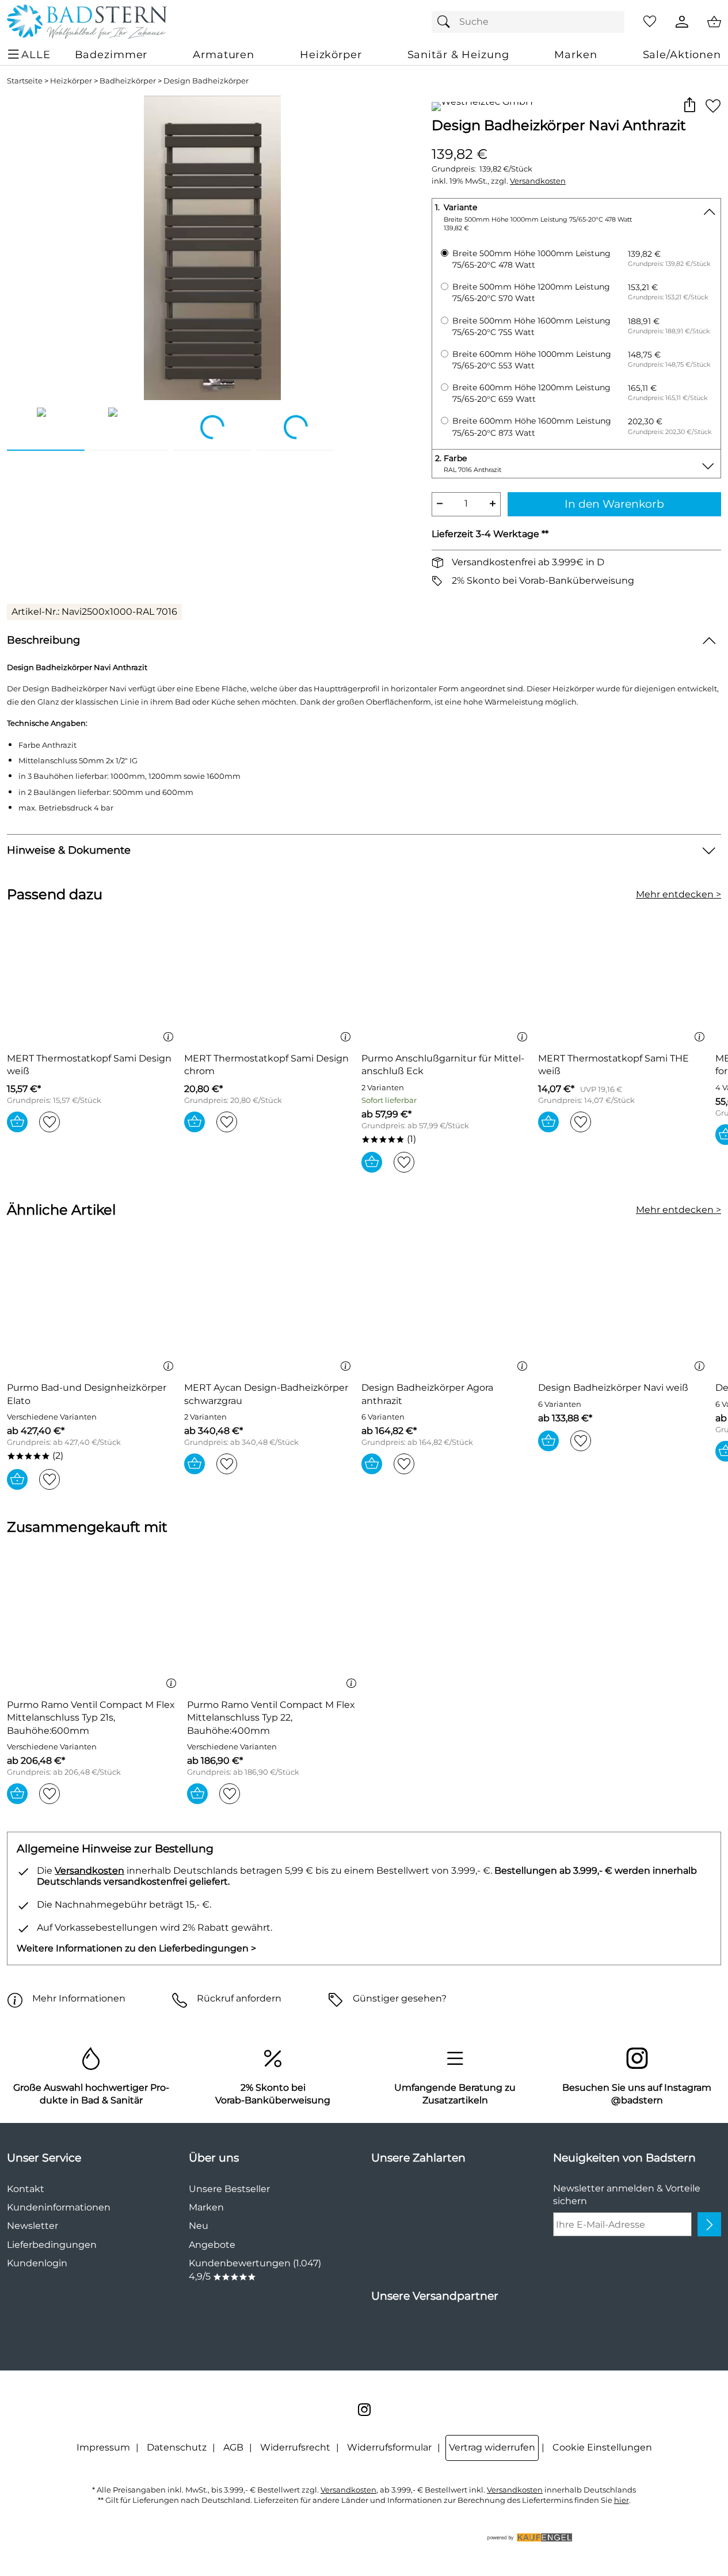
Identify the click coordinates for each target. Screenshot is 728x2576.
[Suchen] (447, 22)
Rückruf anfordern (239, 1998)
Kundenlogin (37, 2263)
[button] (689, 106)
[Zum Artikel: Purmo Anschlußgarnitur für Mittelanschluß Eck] (447, 981)
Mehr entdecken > (679, 894)
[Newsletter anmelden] (709, 2224)
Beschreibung (43, 640)
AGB (233, 2447)
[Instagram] (364, 2410)
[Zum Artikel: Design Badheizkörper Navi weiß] (624, 1310)
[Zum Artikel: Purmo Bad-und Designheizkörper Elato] (93, 1310)
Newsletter (33, 2226)
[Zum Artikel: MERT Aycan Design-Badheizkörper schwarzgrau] (270, 1310)
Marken (206, 2207)
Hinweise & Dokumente (69, 850)
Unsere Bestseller (229, 2189)
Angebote (212, 2245)
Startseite (25, 81)
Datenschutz (177, 2447)
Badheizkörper (128, 81)
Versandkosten (538, 181)
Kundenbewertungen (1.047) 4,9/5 (255, 2269)
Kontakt (26, 2189)
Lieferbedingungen (52, 2245)
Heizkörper (71, 81)
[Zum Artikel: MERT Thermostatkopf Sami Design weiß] (93, 981)
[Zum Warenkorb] (714, 22)
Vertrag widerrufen (492, 2447)
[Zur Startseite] (87, 22)
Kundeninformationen (59, 2207)
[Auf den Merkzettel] (713, 106)
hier (622, 2500)
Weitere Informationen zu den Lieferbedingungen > (136, 1948)
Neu (199, 2226)
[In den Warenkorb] (17, 1122)
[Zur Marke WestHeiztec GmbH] (482, 106)
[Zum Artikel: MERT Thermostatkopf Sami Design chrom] (270, 981)
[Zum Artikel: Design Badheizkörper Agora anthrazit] (447, 1310)
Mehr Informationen (79, 1998)
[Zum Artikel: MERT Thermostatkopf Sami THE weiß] (624, 981)
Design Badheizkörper (206, 81)
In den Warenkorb (614, 504)
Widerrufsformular (389, 2447)
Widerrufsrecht (295, 2447)
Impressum (103, 2447)
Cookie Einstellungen (602, 2447)
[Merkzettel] (650, 22)
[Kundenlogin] (682, 22)
